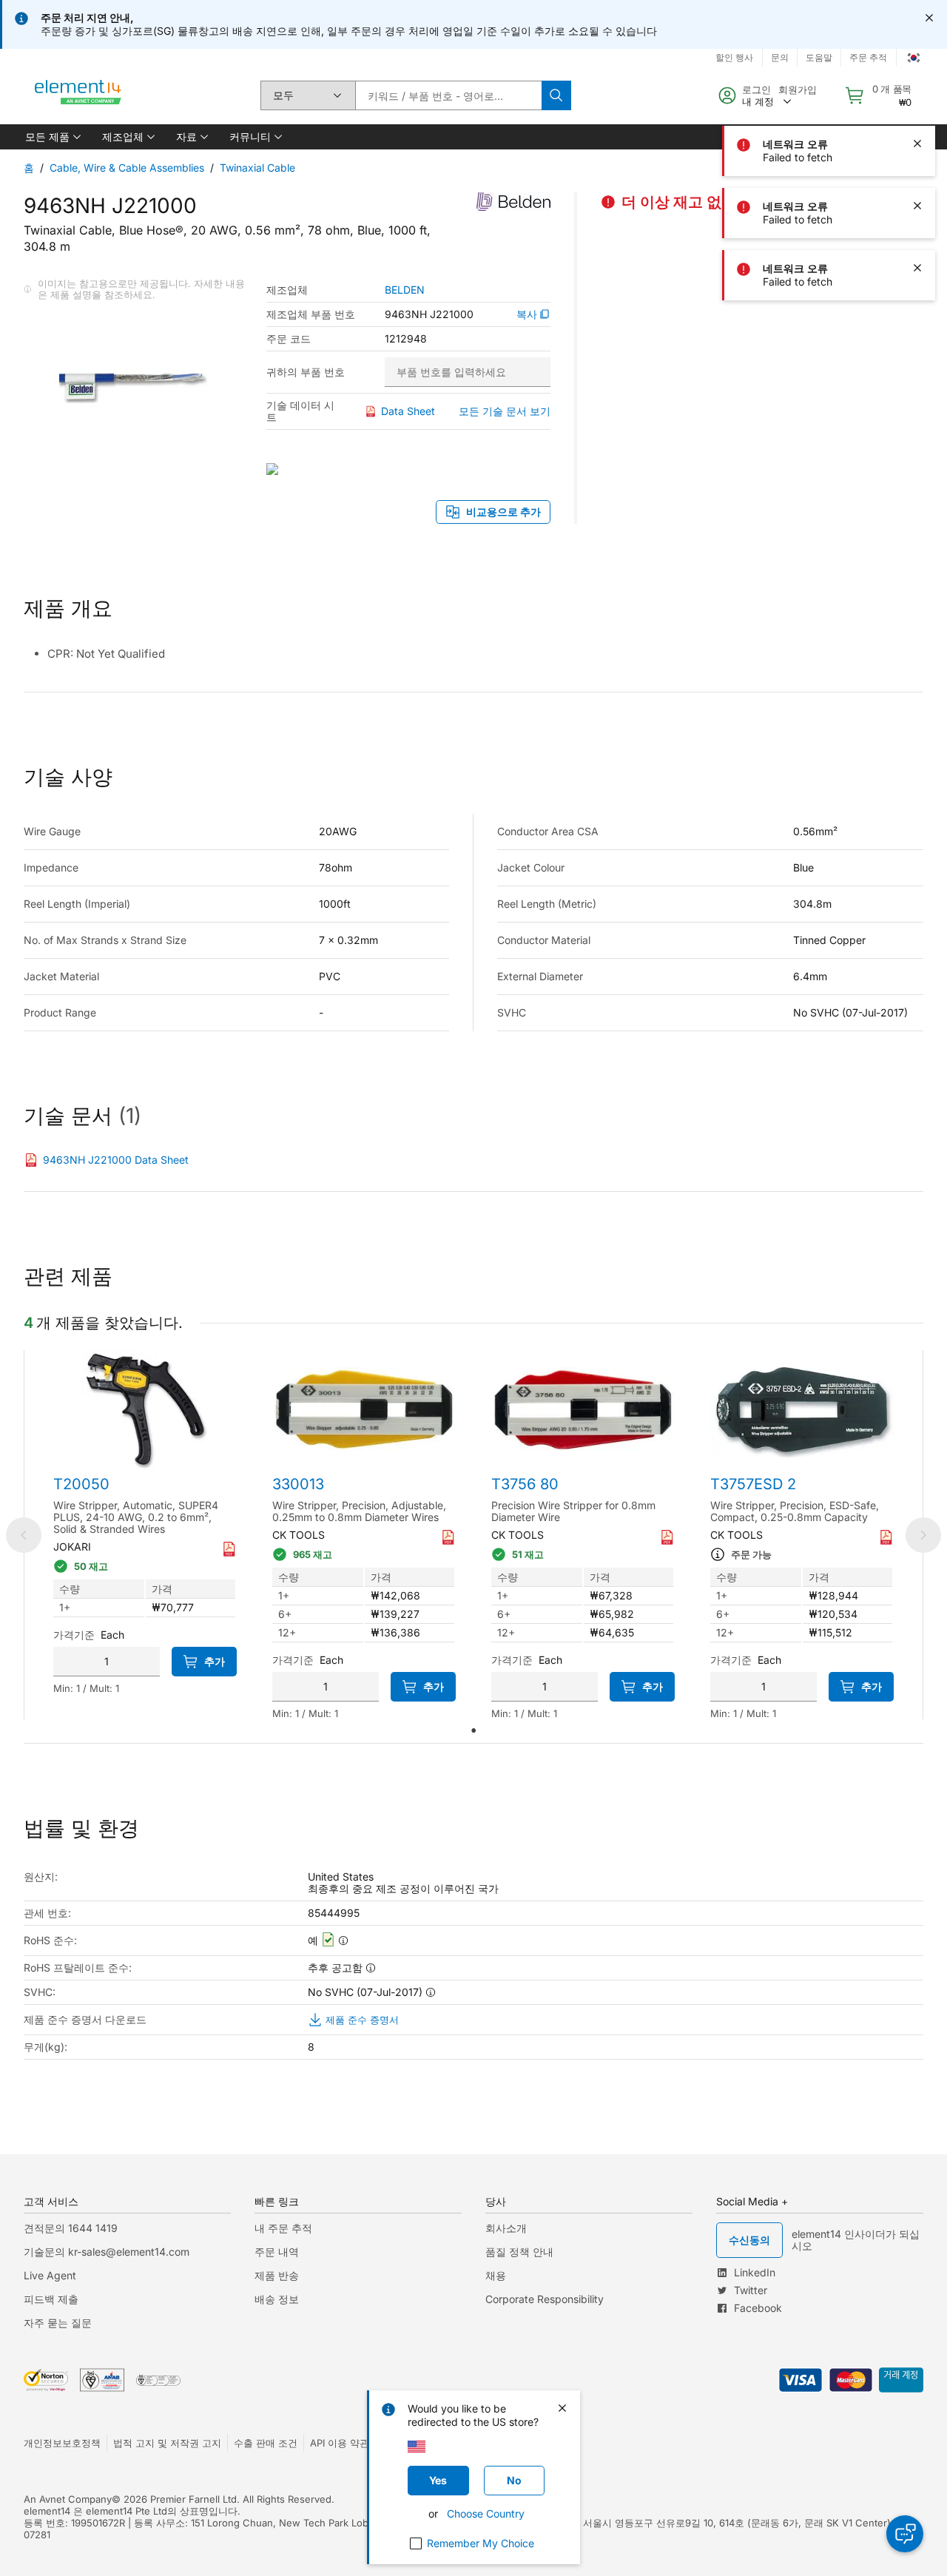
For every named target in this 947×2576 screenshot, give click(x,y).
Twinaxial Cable (257, 168)
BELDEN (405, 290)
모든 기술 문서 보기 (505, 411)
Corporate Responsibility (545, 2299)
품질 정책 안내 (519, 2252)
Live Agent (50, 2275)
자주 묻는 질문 (58, 2323)
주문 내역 (277, 2252)
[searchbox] (448, 95)
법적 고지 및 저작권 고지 (167, 2443)
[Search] (556, 95)
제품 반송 (277, 2275)
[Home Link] (78, 95)
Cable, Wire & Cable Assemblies (127, 168)
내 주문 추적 (283, 2228)
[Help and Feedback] (905, 2534)
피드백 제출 (51, 2299)
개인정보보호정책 (62, 2443)
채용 (496, 2275)
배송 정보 (277, 2299)
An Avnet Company (68, 2499)
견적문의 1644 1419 (71, 2228)
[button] (52, 137)
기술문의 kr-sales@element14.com (107, 2252)
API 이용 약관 (340, 2443)
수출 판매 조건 (266, 2443)
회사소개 (506, 2228)
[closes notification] (929, 18)
